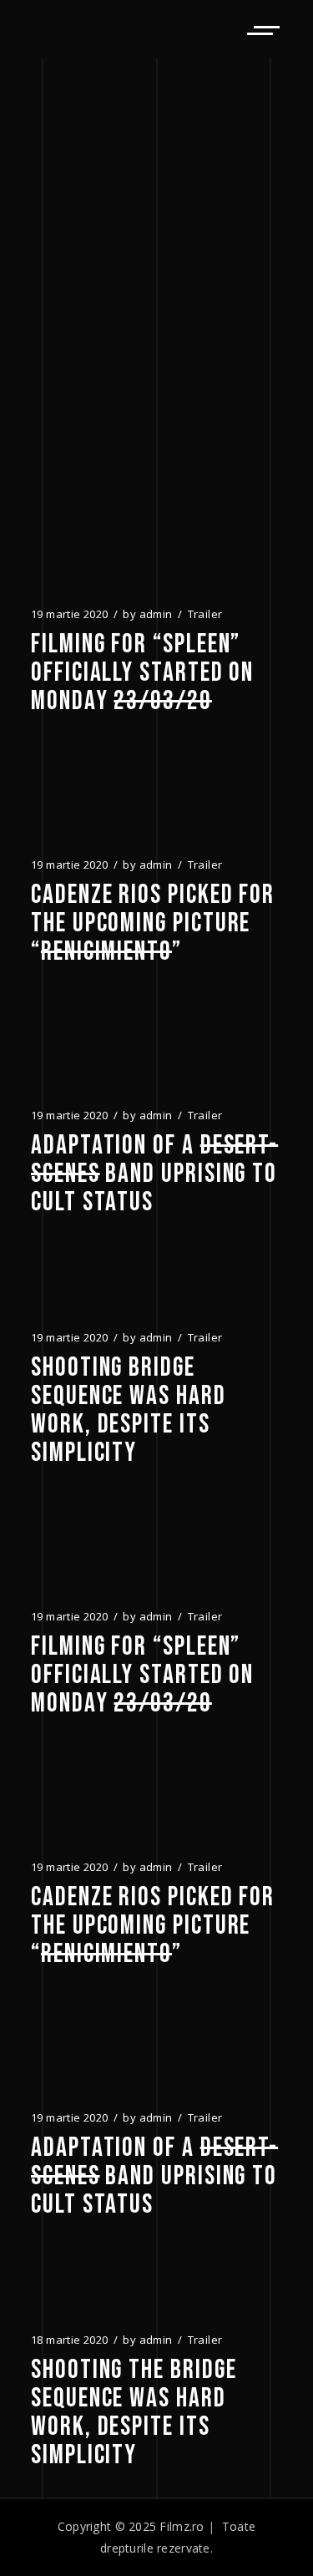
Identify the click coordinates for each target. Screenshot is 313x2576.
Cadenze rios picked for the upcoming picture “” (153, 924)
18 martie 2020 (69, 2340)
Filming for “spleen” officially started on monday (142, 673)
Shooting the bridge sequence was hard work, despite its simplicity (134, 2413)
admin (156, 614)
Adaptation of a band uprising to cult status (154, 1174)
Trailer (205, 614)
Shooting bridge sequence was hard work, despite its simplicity (129, 1411)
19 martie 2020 (69, 614)
